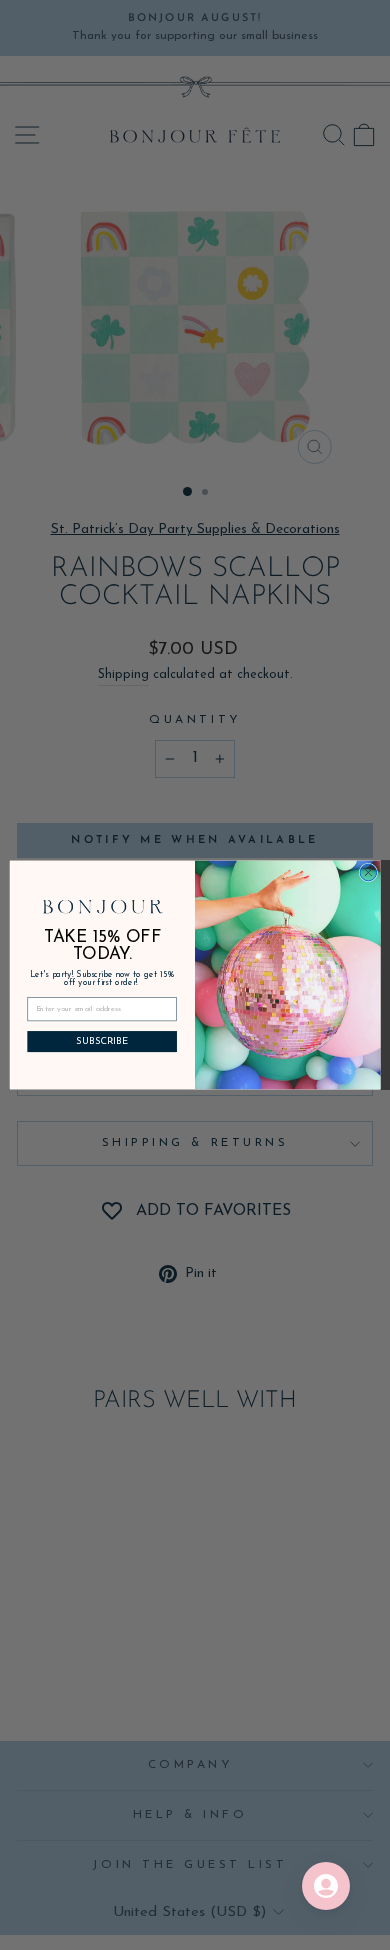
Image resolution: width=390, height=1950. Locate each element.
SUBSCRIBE (102, 1042)
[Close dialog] (368, 872)
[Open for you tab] (326, 1886)
